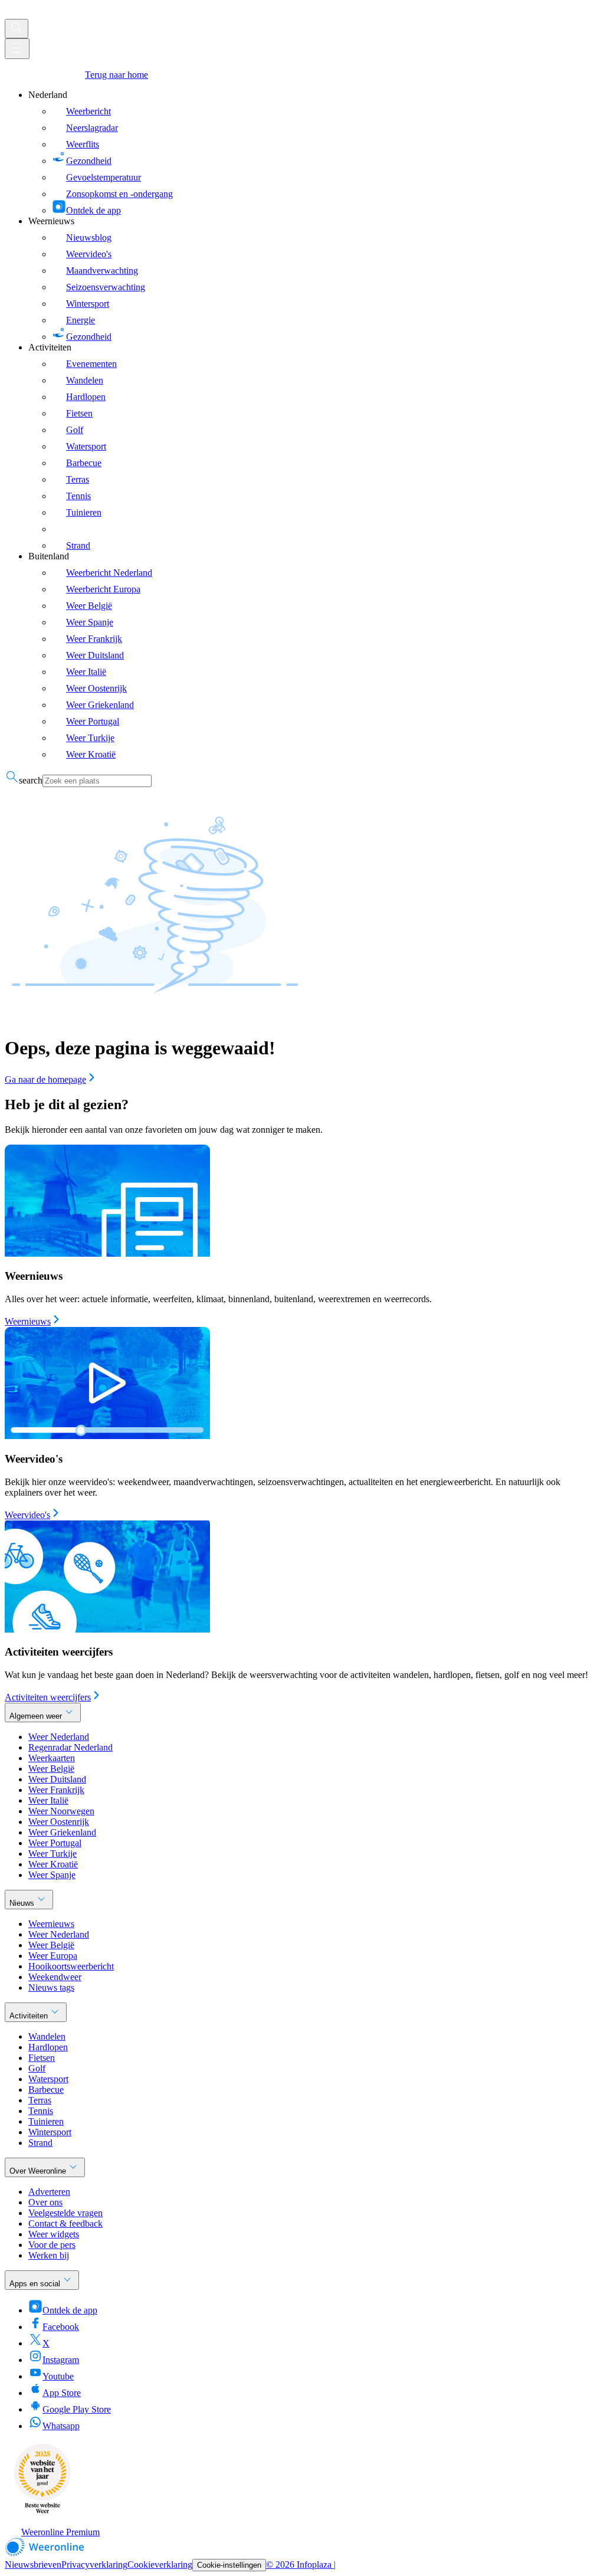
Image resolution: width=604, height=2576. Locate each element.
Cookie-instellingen (229, 2565)
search (31, 780)
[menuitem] (314, 153)
